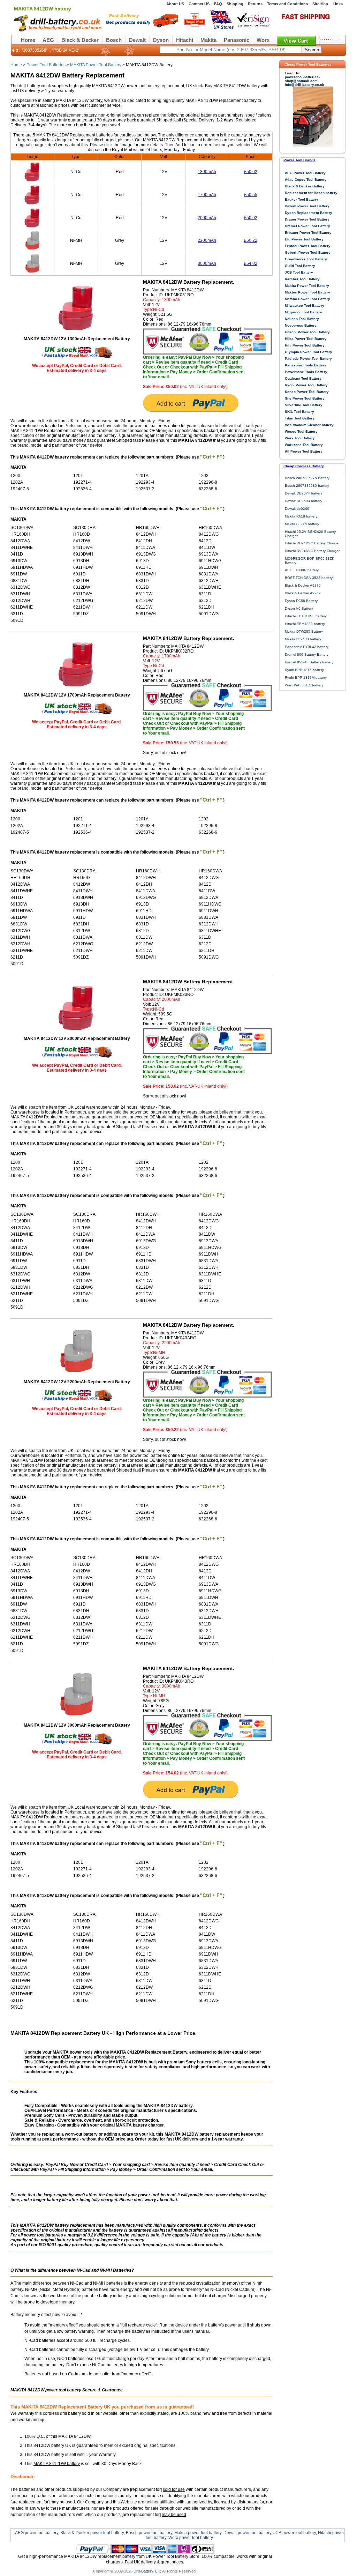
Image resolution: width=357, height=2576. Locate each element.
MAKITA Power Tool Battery (96, 65)
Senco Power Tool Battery (307, 392)
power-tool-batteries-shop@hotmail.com (302, 79)
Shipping (235, 4)
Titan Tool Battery (300, 418)
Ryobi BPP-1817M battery (306, 677)
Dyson (161, 40)
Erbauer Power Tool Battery (308, 233)
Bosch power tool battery (149, 2533)
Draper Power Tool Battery (307, 219)
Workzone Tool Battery (304, 445)
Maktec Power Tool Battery (307, 292)
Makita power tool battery (198, 2533)
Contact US (199, 4)
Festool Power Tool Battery (308, 246)
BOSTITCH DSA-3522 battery (309, 578)
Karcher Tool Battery (302, 279)
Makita (208, 40)
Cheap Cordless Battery (304, 466)
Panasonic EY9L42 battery (307, 647)
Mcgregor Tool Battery (303, 312)
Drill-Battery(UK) (147, 2571)
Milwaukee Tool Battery (305, 306)
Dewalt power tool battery (247, 2533)
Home (28, 40)
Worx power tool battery (191, 2538)
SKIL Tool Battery (299, 412)
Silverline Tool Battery (304, 405)
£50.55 (251, 195)
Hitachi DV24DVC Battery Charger (312, 551)
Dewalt (137, 40)
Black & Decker (80, 40)
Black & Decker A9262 (303, 593)
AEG (48, 40)
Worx (263, 40)
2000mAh (207, 218)
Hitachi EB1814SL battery (306, 616)
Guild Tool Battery (300, 266)
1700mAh (207, 195)
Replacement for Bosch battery (311, 193)
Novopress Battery (301, 325)
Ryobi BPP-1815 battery (304, 670)
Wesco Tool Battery (301, 431)
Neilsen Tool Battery (302, 319)
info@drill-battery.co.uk (305, 85)
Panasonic (237, 40)
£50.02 (251, 172)
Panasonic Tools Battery (306, 365)
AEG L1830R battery (302, 570)
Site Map (320, 4)
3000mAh (207, 263)
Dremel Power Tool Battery (307, 226)
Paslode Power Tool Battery (308, 359)
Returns (255, 4)
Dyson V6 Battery (299, 608)
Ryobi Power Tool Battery (306, 385)
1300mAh (207, 172)
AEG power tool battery (37, 2533)
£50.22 (251, 240)
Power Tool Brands (299, 160)
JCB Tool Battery (299, 272)
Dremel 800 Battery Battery (307, 654)
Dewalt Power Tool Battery (307, 206)
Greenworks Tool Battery (306, 259)
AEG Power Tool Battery (305, 173)
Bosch (114, 40)
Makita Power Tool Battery (307, 286)
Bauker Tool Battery (302, 199)
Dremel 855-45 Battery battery (309, 662)
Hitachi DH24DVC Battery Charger (312, 543)
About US (175, 4)
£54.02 (251, 263)
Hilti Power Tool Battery (305, 345)
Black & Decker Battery (305, 186)
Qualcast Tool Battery (303, 378)
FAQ (218, 4)
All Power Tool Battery (304, 451)
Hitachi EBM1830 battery (305, 624)
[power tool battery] (189, 30)
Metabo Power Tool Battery (307, 299)
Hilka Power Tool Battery (306, 339)
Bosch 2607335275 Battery (307, 478)
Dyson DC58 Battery (301, 601)
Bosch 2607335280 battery (307, 486)
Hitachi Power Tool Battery (307, 332)
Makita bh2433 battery (303, 639)
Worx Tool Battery (300, 438)
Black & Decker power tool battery (92, 2533)
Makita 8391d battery (302, 524)
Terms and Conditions (287, 4)
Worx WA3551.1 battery (304, 685)
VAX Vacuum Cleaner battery (309, 425)
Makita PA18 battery (301, 516)
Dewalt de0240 (297, 509)
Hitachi (185, 40)
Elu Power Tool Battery (304, 239)
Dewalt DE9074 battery (303, 493)
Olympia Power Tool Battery (309, 352)
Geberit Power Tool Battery (308, 252)
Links (338, 4)
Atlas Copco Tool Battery (306, 180)
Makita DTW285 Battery (304, 631)
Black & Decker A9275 (303, 585)
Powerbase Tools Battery (306, 372)
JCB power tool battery (295, 2533)
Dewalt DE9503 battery (303, 501)
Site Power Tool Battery (305, 398)
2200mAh (207, 240)
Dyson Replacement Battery (309, 213)
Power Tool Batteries (46, 65)
